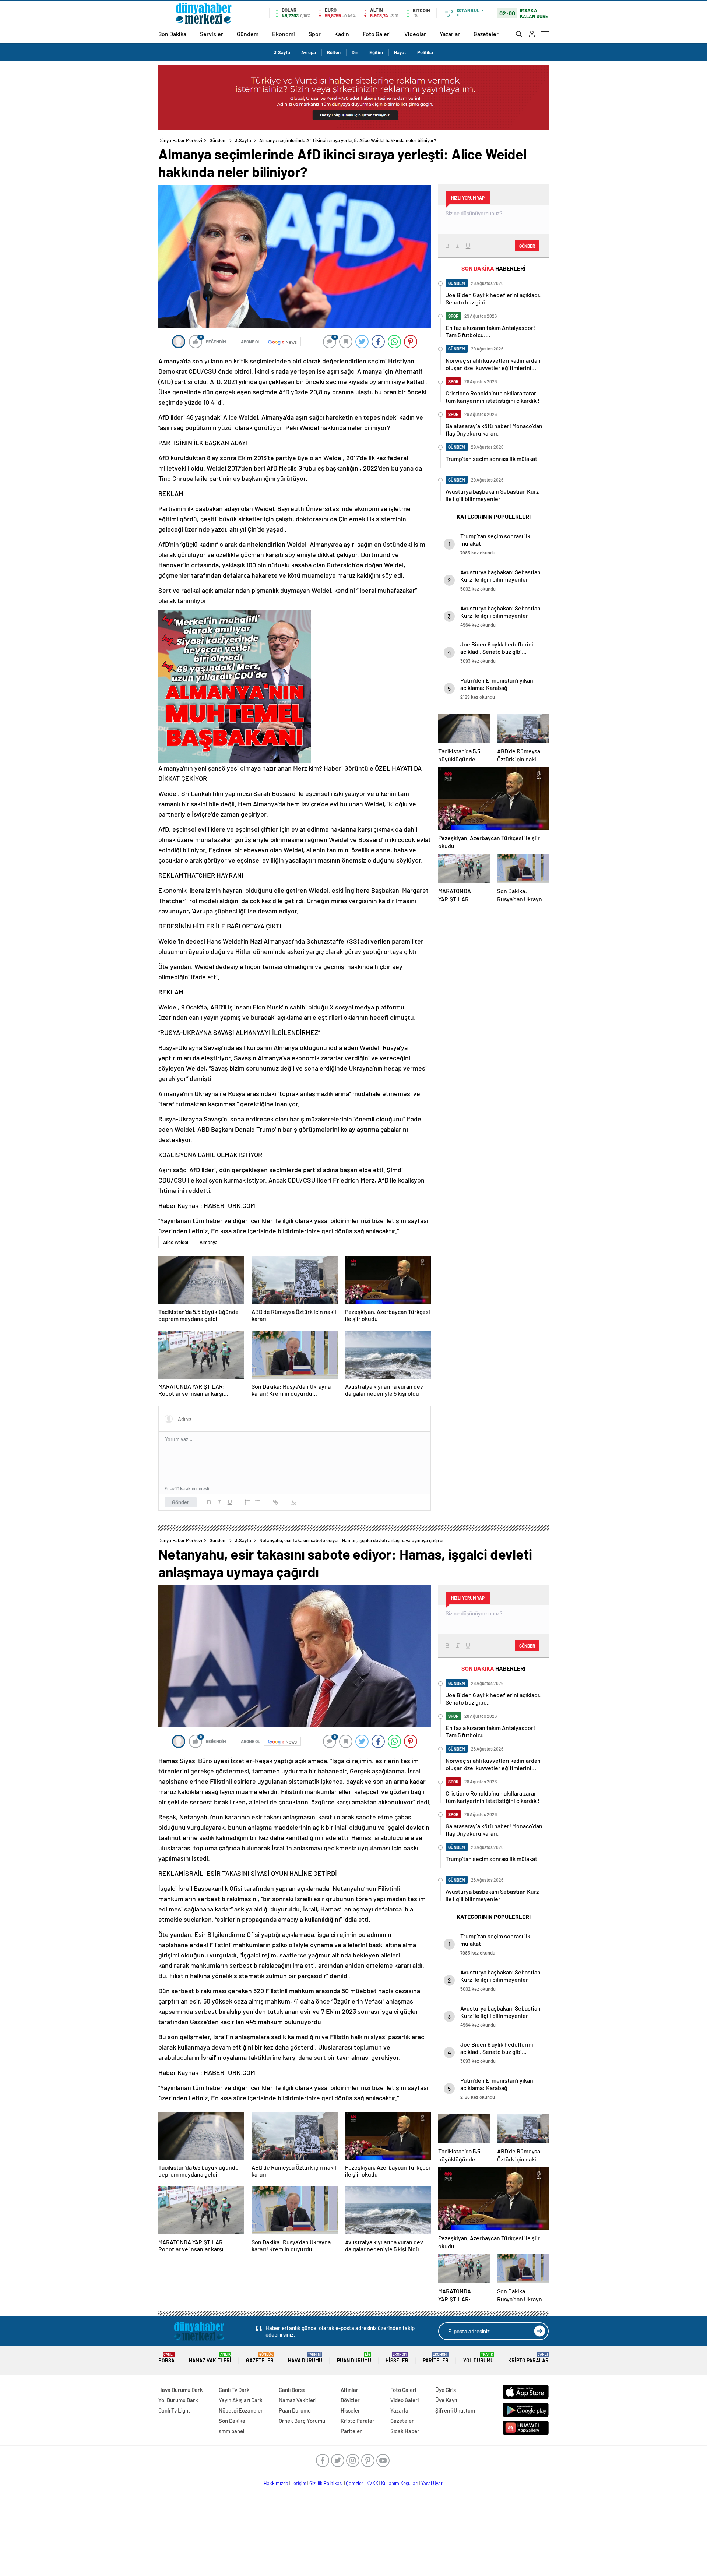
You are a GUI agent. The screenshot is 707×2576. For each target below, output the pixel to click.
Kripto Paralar (528, 2358)
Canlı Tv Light (174, 2410)
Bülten (334, 52)
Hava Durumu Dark (181, 2390)
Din (355, 52)
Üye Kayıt (446, 2400)
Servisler (212, 34)
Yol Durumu (479, 2358)
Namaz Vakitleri (210, 2358)
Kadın (342, 34)
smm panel (232, 2431)
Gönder (181, 1502)
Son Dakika (172, 34)
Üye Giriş (446, 2390)
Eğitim (376, 52)
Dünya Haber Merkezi (180, 140)
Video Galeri (404, 2400)
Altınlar (349, 2390)
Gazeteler (486, 34)
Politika (425, 52)
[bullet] (258, 1502)
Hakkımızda (276, 2483)
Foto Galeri (377, 34)
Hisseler (397, 2358)
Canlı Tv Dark (234, 2390)
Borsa (166, 2358)
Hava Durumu (305, 2358)
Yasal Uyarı (432, 2483)
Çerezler (355, 2483)
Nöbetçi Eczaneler (241, 2410)
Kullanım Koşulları (400, 2483)
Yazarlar (450, 34)
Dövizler (350, 2400)
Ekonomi (284, 34)
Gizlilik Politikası (326, 2483)
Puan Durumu (354, 2358)
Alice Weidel (176, 1242)
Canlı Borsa (292, 2390)
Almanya (209, 1242)
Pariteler (436, 2358)
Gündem (248, 34)
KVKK (372, 2483)
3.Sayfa (282, 52)
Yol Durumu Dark (178, 2400)
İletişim (299, 2483)
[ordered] (247, 1502)
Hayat (400, 52)
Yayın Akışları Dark (241, 2400)
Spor (315, 34)
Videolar (415, 34)
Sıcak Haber (405, 2431)
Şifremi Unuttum (455, 2410)
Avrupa (309, 52)
